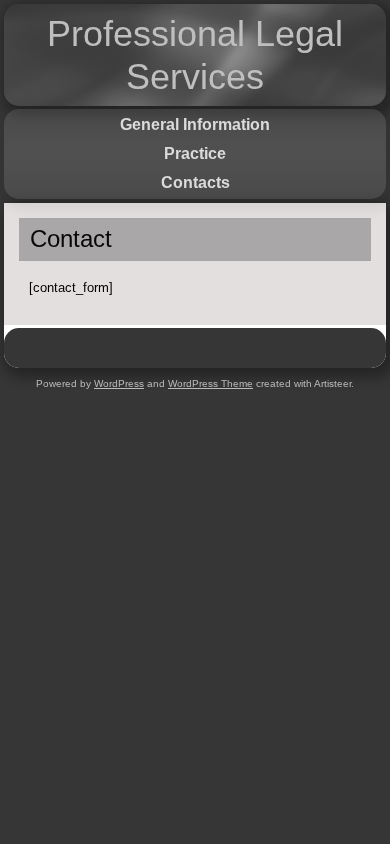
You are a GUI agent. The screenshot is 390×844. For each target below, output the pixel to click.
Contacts (195, 182)
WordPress (119, 383)
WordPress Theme (210, 383)
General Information (195, 124)
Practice (195, 153)
